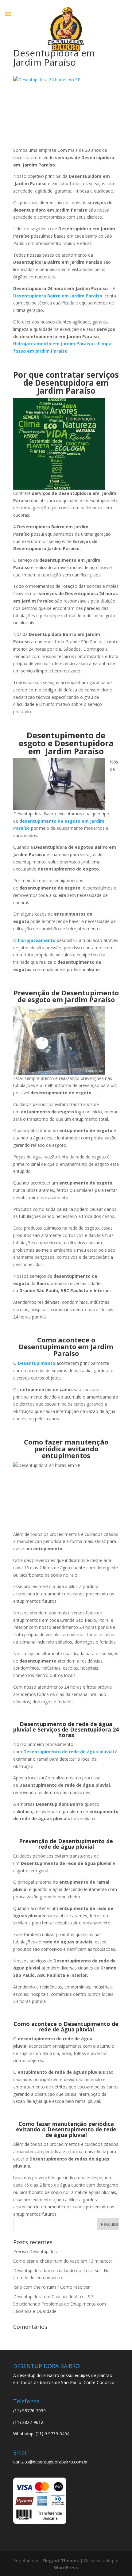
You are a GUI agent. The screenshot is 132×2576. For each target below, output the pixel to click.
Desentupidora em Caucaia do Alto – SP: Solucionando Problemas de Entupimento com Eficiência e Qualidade (60, 2304)
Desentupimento (37, 1363)
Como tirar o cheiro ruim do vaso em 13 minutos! (62, 2261)
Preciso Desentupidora (36, 2251)
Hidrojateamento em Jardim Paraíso (53, 344)
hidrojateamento (37, 940)
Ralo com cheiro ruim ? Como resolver (51, 2287)
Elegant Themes (61, 2561)
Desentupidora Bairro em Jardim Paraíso (58, 296)
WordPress (66, 2568)
